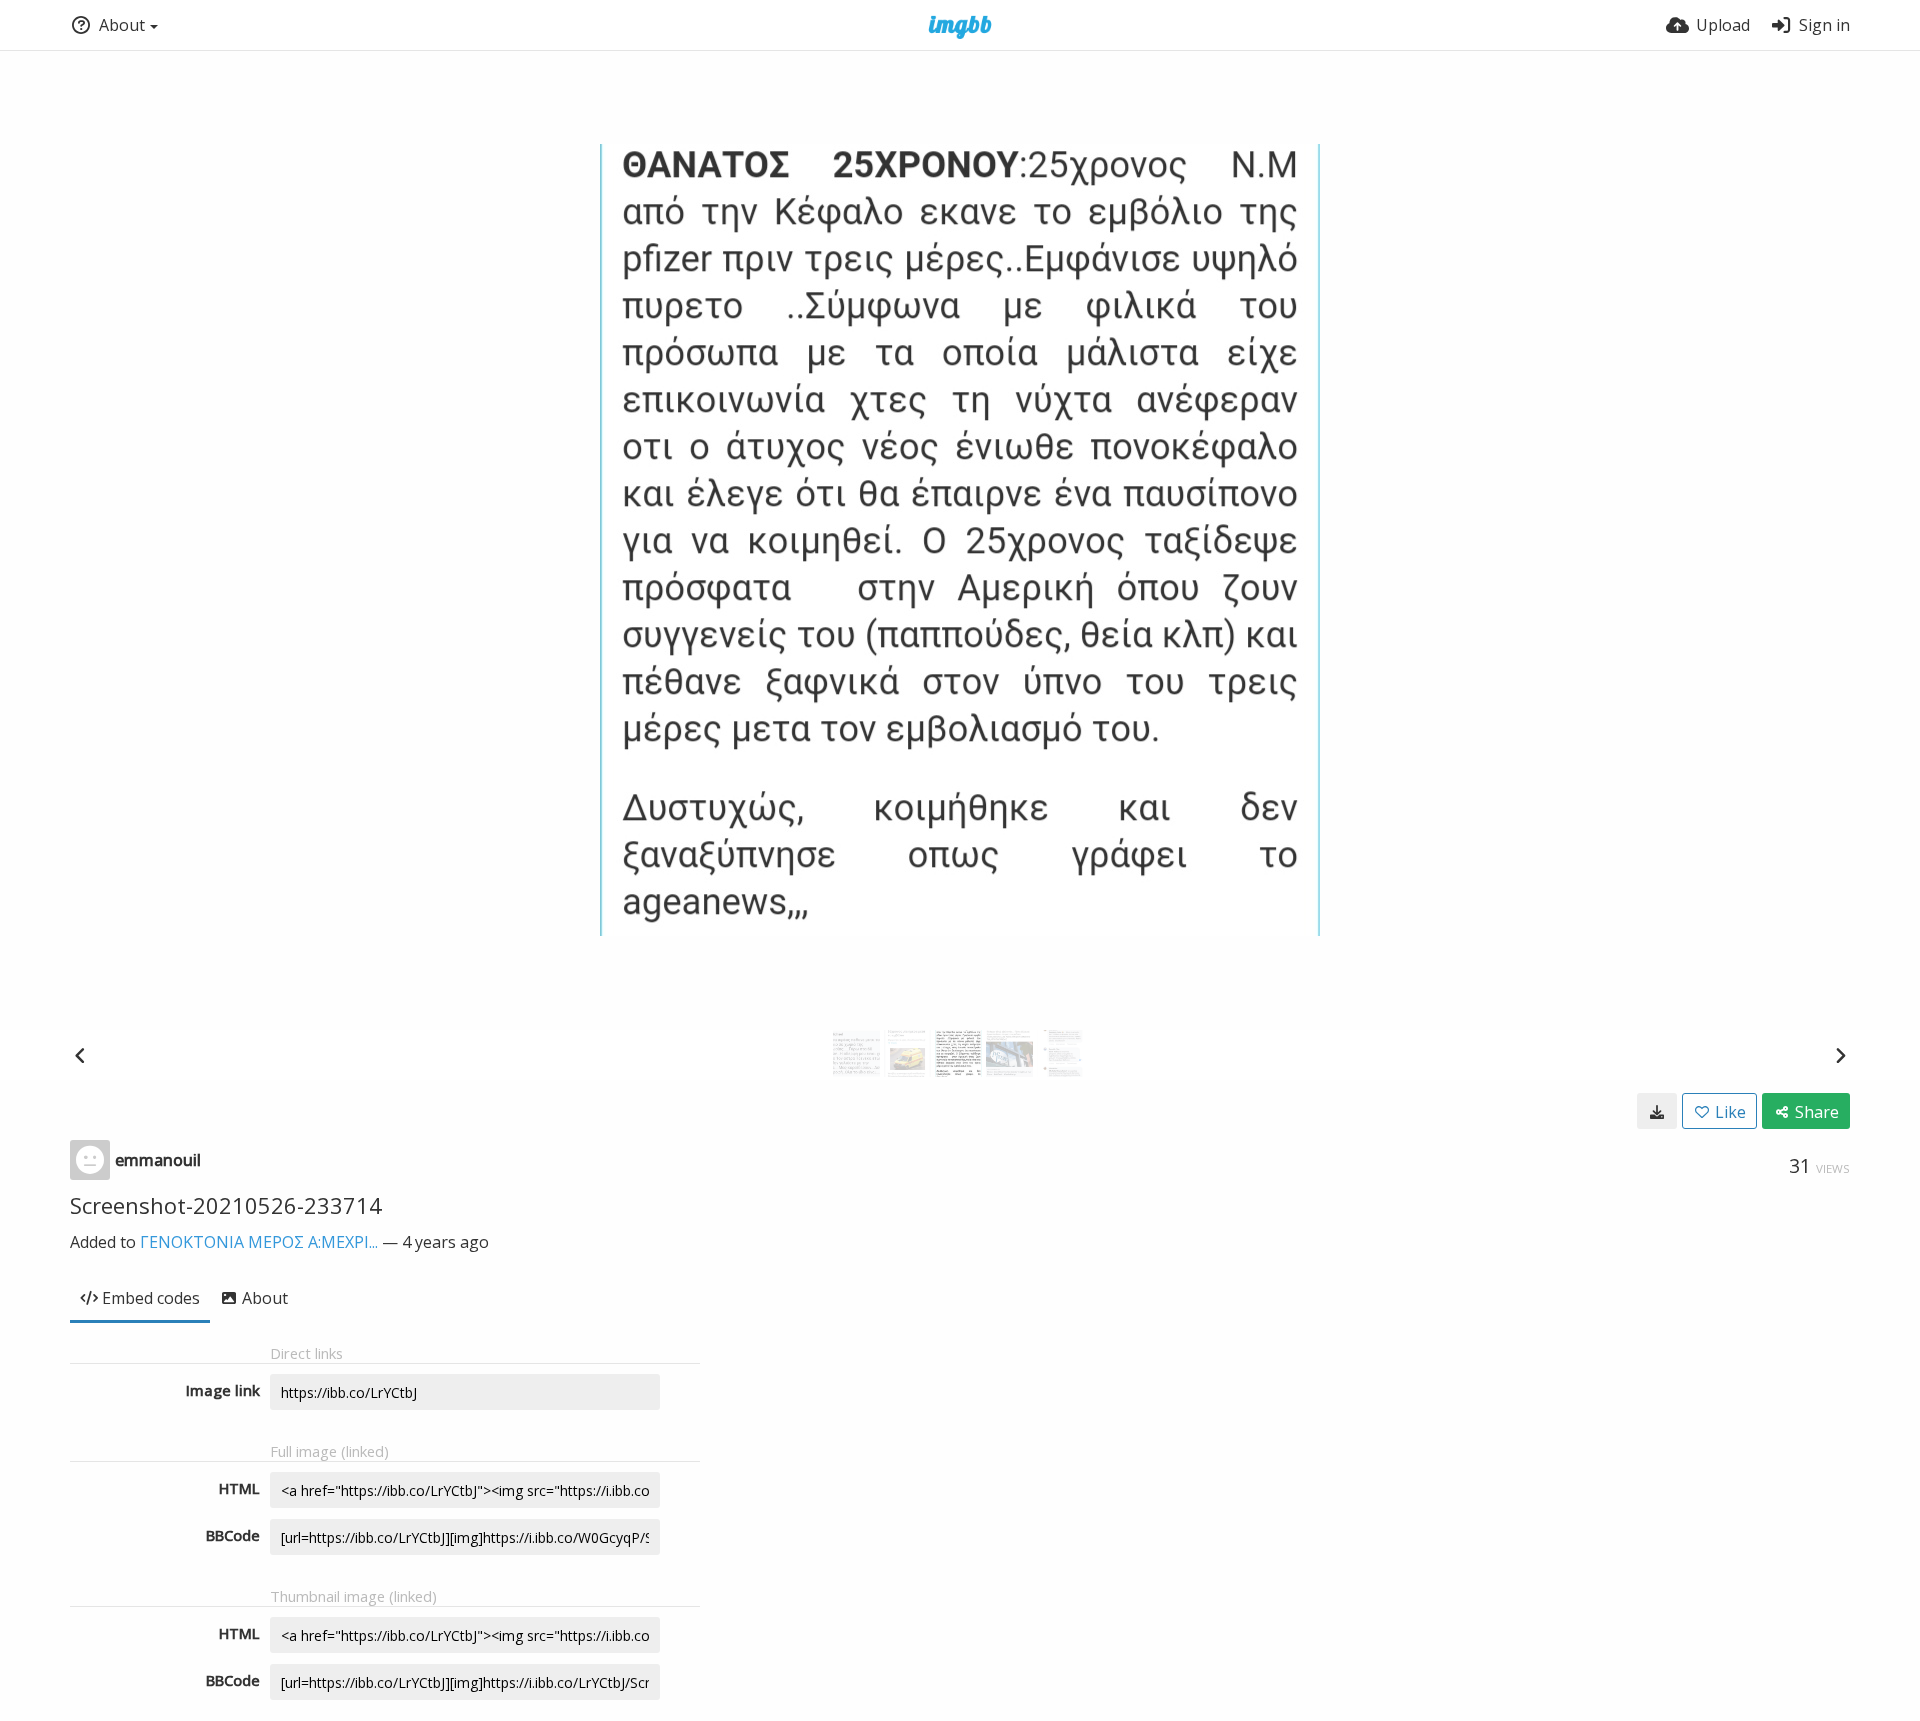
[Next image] (1840, 1055)
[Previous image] (80, 1055)
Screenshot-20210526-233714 (226, 1205)
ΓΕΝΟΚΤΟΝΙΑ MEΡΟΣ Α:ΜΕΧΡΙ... (259, 1242)
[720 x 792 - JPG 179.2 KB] (1657, 1111)
